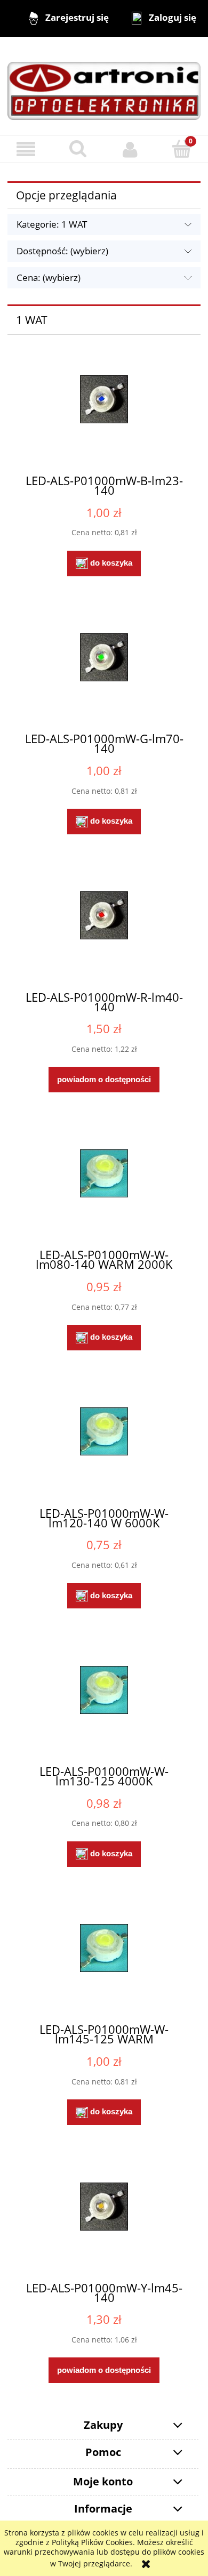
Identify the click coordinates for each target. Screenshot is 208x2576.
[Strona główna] (104, 85)
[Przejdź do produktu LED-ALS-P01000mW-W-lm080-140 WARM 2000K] (104, 1189)
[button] (26, 150)
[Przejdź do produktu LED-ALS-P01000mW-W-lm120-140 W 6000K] (104, 1447)
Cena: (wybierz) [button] (49, 277)
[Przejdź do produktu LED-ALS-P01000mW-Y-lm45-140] (104, 2223)
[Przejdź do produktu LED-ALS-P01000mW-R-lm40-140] (104, 931)
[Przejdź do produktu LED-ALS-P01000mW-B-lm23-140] (104, 415)
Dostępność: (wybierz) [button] (62, 251)
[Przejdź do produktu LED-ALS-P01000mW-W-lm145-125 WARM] (104, 1964)
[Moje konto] (130, 149)
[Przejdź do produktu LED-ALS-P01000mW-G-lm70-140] (104, 673)
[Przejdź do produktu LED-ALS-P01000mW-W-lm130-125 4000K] (104, 1706)
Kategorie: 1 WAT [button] (52, 224)
